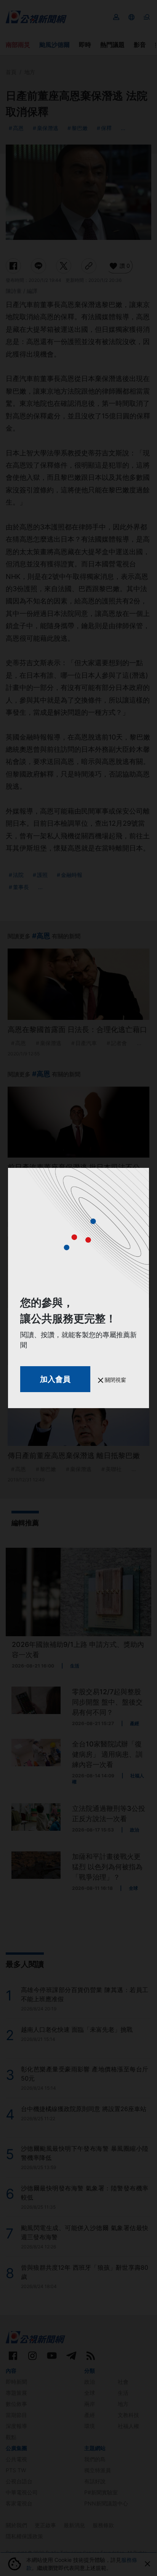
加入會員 (55, 1379)
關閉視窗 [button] (115, 1380)
